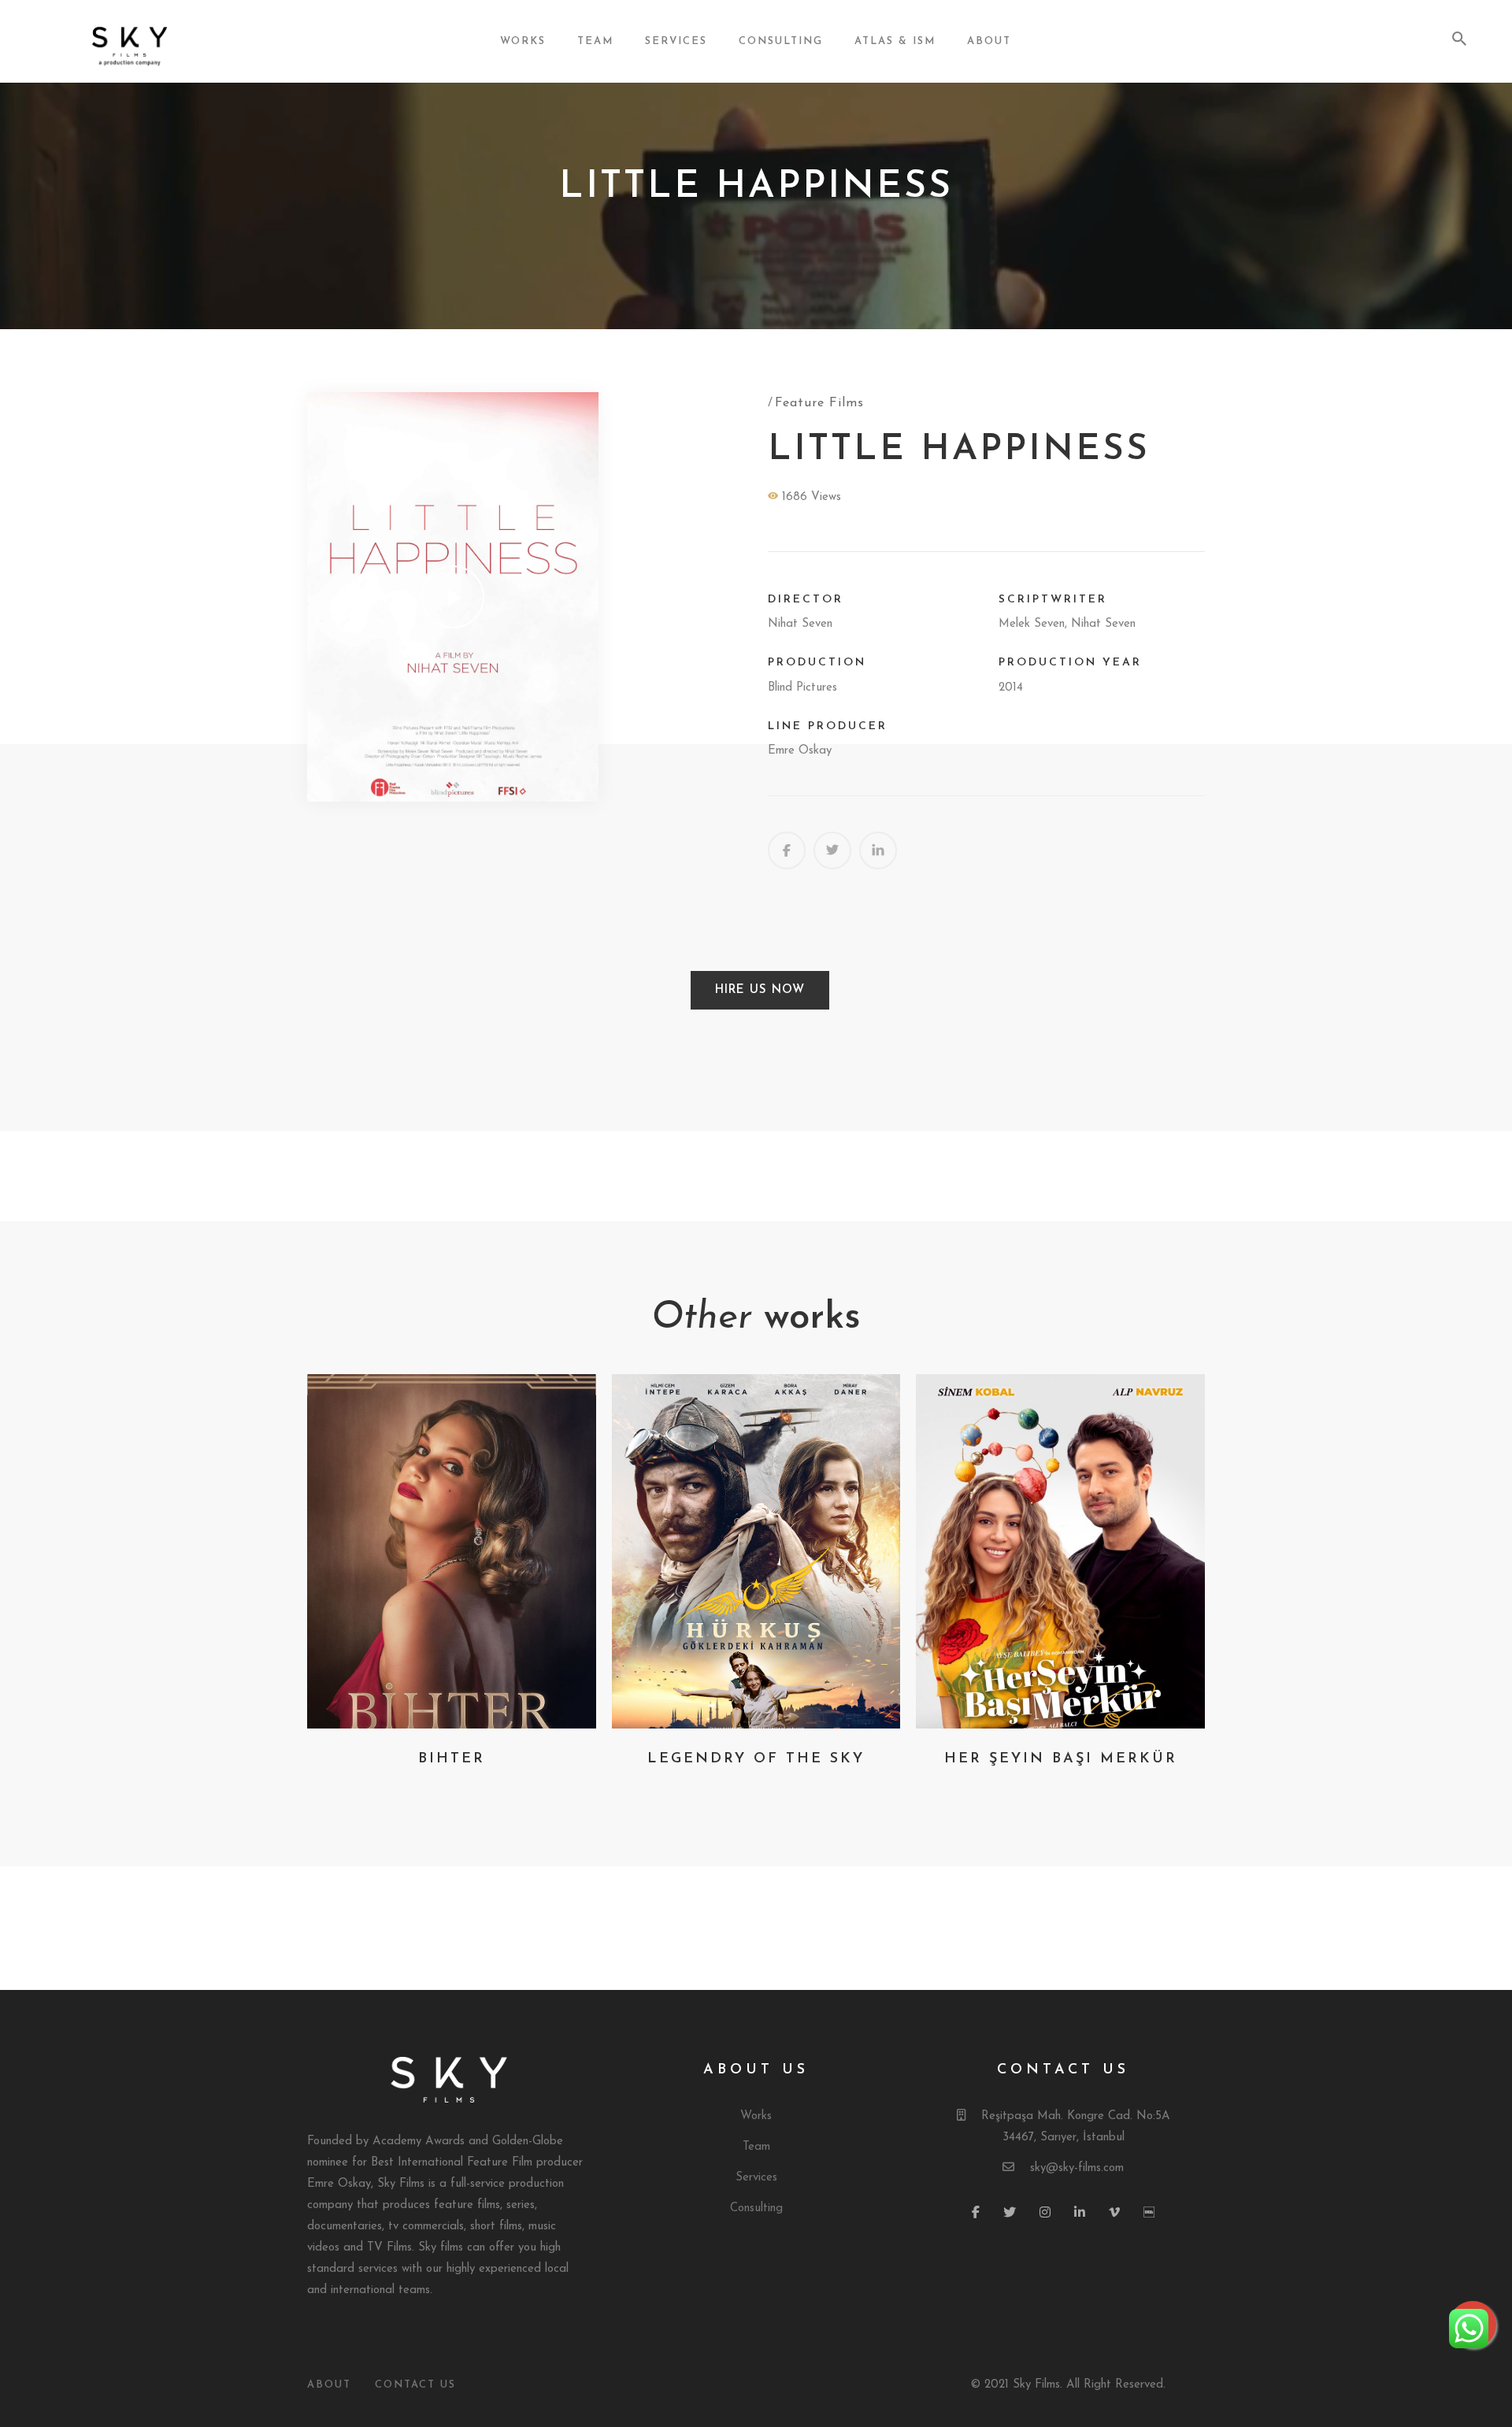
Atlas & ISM (895, 41)
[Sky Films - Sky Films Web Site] (160, 42)
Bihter (452, 1759)
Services (676, 41)
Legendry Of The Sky (756, 1759)
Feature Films (819, 403)
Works (523, 41)
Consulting (781, 41)
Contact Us (415, 2385)
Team (595, 41)
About (989, 41)
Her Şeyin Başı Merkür (1061, 1759)
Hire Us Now (760, 990)
